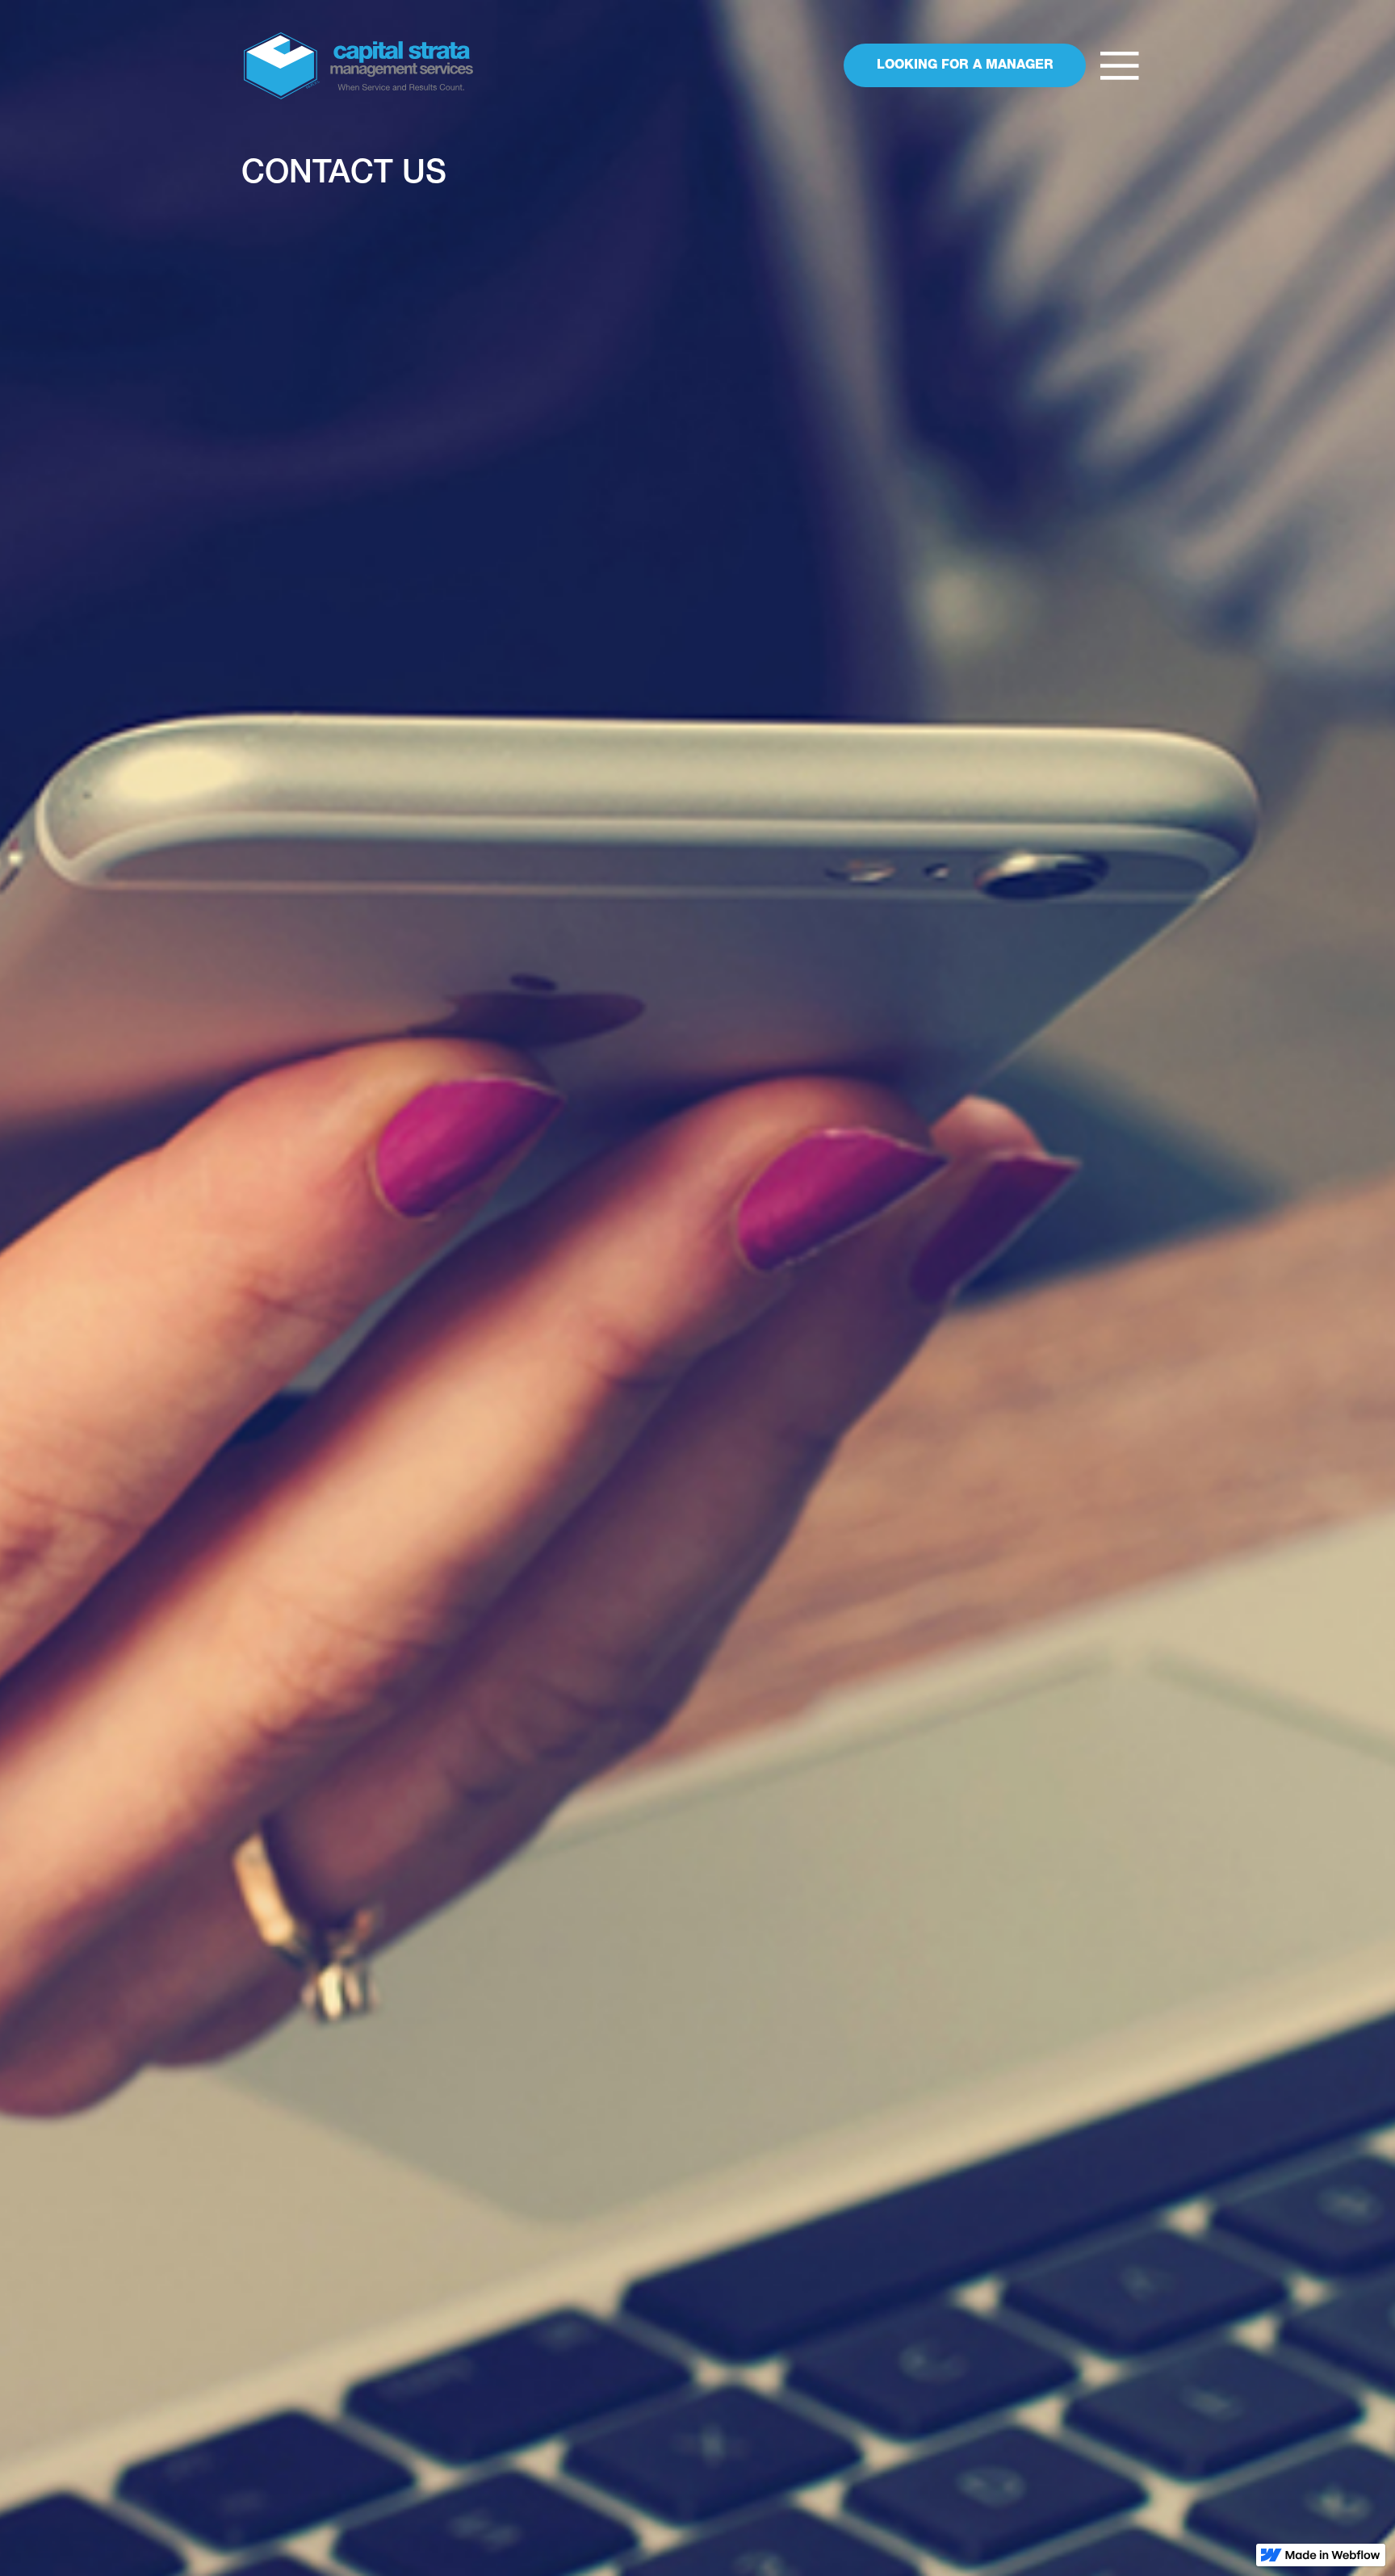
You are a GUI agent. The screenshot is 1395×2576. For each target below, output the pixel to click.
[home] (358, 66)
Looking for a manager (965, 66)
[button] (1120, 66)
